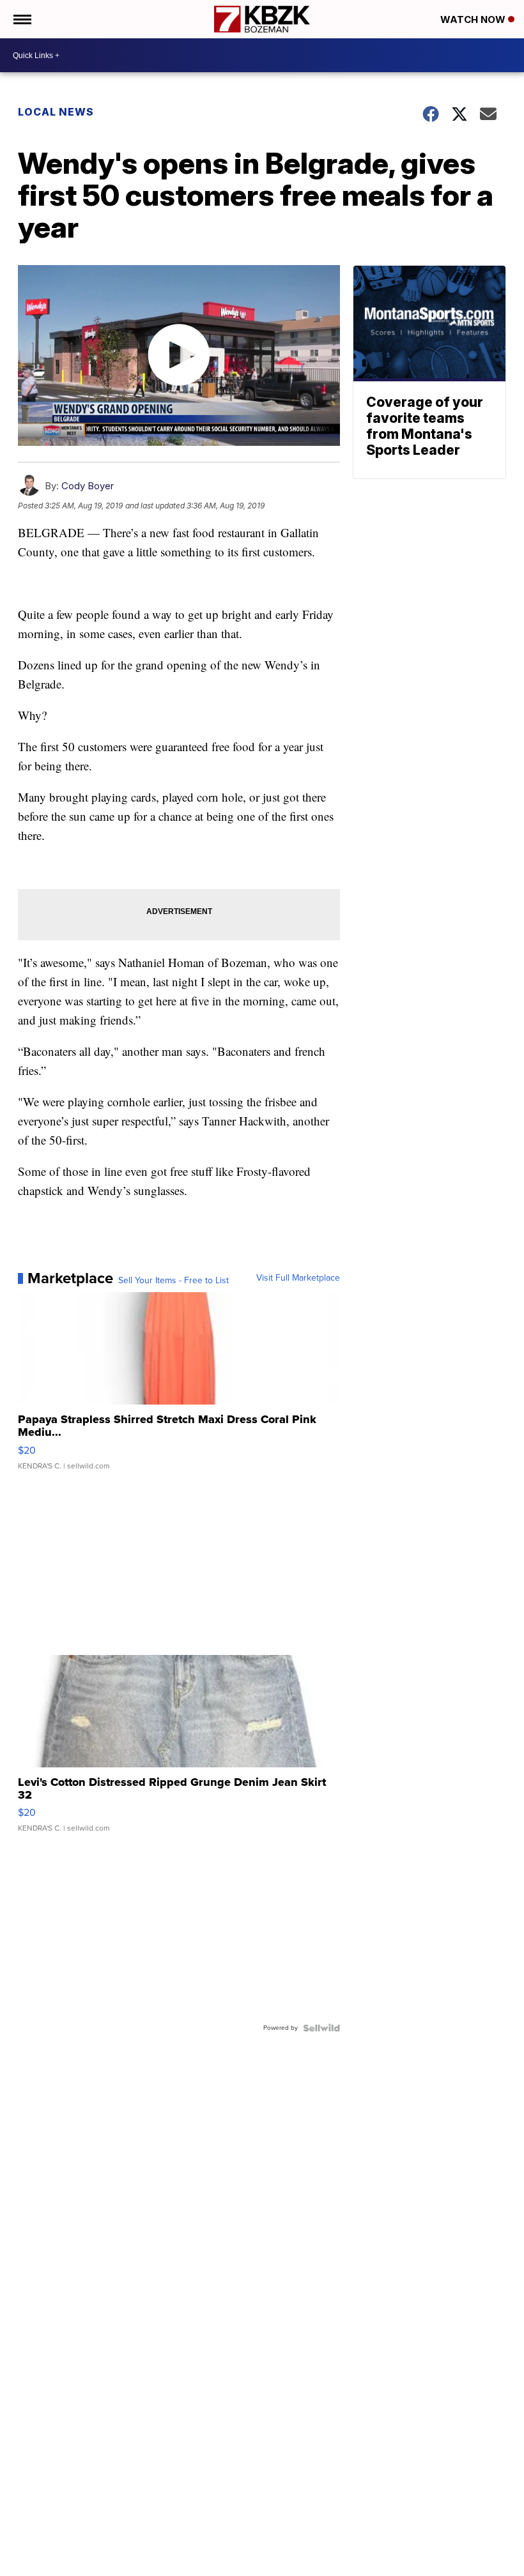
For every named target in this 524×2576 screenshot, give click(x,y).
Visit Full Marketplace (298, 1278)
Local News (56, 112)
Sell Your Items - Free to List (173, 1281)
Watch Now (474, 19)
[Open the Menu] (21, 19)
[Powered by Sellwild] (321, 2028)
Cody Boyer (88, 486)
